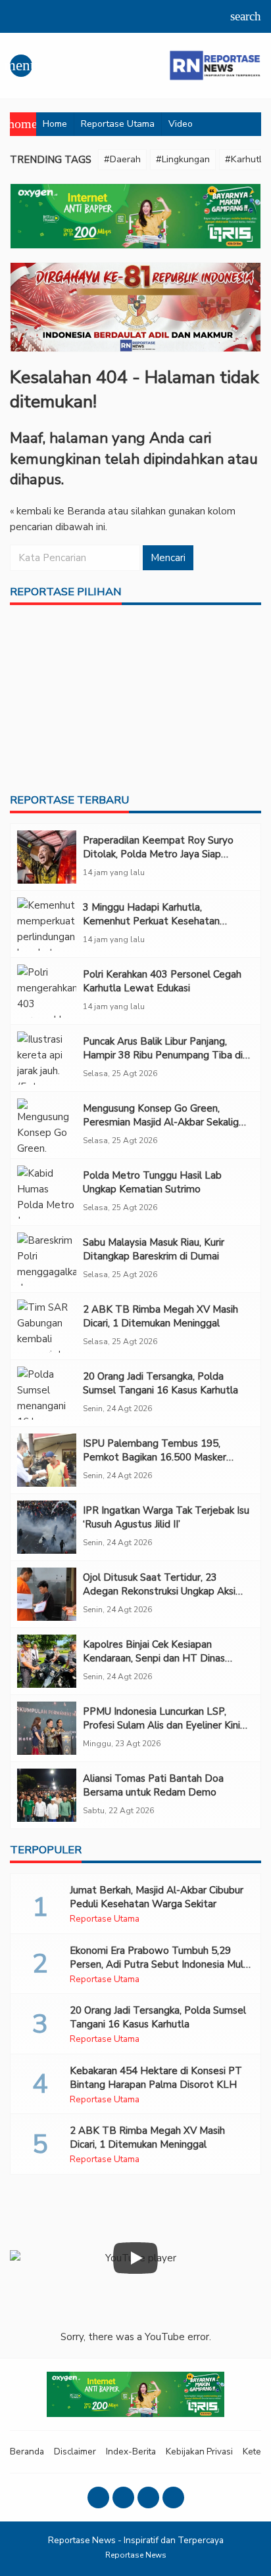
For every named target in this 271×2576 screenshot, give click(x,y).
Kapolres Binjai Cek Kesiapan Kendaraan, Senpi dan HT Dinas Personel (154, 1658)
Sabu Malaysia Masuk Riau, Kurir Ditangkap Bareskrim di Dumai (154, 1249)
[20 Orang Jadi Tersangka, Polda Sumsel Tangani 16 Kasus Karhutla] (47, 1393)
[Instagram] (123, 2497)
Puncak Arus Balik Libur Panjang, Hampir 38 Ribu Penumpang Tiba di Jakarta (163, 1055)
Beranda (27, 2452)
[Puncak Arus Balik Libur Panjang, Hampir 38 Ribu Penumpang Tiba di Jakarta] (47, 1058)
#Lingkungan (183, 159)
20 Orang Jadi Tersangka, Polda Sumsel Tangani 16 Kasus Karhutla (160, 1383)
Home (55, 124)
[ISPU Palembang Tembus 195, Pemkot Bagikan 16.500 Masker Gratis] (47, 1460)
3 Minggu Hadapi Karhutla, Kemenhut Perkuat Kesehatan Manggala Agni (151, 921)
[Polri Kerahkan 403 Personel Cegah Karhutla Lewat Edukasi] (47, 991)
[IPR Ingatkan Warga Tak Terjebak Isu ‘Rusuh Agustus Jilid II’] (47, 1527)
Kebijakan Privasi (199, 2452)
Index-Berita (131, 2452)
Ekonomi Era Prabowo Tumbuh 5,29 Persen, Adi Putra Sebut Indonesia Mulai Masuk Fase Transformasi (160, 1964)
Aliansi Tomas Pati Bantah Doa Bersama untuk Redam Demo (153, 1785)
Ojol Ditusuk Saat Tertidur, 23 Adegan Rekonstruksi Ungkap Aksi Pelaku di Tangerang (159, 1591)
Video (181, 124)
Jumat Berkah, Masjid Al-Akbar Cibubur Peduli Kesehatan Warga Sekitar (157, 1897)
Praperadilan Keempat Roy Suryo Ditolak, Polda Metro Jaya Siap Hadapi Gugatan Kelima (158, 854)
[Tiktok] (173, 2497)
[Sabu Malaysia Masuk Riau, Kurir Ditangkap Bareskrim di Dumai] (47, 1259)
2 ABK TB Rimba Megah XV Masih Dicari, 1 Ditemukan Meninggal (160, 1316)
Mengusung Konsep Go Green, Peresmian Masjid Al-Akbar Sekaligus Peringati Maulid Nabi (166, 1122)
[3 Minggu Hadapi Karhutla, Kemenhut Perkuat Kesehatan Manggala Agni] (47, 924)
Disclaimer (75, 2452)
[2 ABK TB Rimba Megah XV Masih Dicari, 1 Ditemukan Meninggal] (47, 1326)
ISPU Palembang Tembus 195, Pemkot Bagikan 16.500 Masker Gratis (155, 1457)
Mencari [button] (168, 558)
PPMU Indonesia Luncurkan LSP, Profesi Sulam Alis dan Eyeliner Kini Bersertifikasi (161, 1725)
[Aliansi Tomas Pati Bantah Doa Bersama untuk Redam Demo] (47, 1795)
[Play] (135, 2258)
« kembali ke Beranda (58, 511)
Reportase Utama (118, 124)
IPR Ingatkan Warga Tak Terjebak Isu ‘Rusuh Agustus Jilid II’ (166, 1517)
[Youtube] (148, 2497)
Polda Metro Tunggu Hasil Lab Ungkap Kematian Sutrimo (152, 1182)
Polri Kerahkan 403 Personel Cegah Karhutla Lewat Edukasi (162, 981)
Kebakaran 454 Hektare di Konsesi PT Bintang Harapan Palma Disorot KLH (156, 2078)
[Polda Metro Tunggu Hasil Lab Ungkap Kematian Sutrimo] (47, 1192)
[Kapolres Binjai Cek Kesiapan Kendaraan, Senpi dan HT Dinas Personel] (47, 1661)
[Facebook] (98, 2497)
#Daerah (122, 159)
